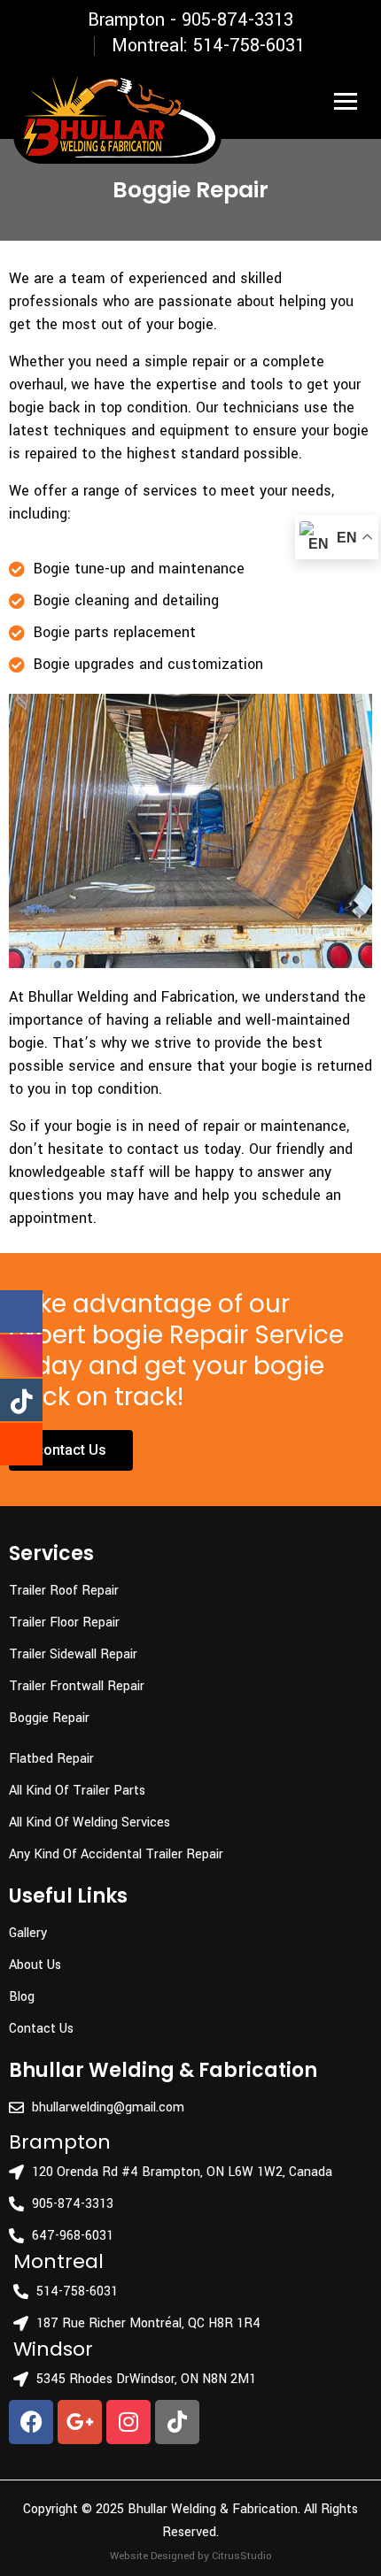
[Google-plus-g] (80, 2422)
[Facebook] (31, 2422)
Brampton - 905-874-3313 (190, 20)
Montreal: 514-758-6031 (208, 46)
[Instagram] (128, 2422)
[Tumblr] (177, 2422)
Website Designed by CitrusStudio (191, 2556)
